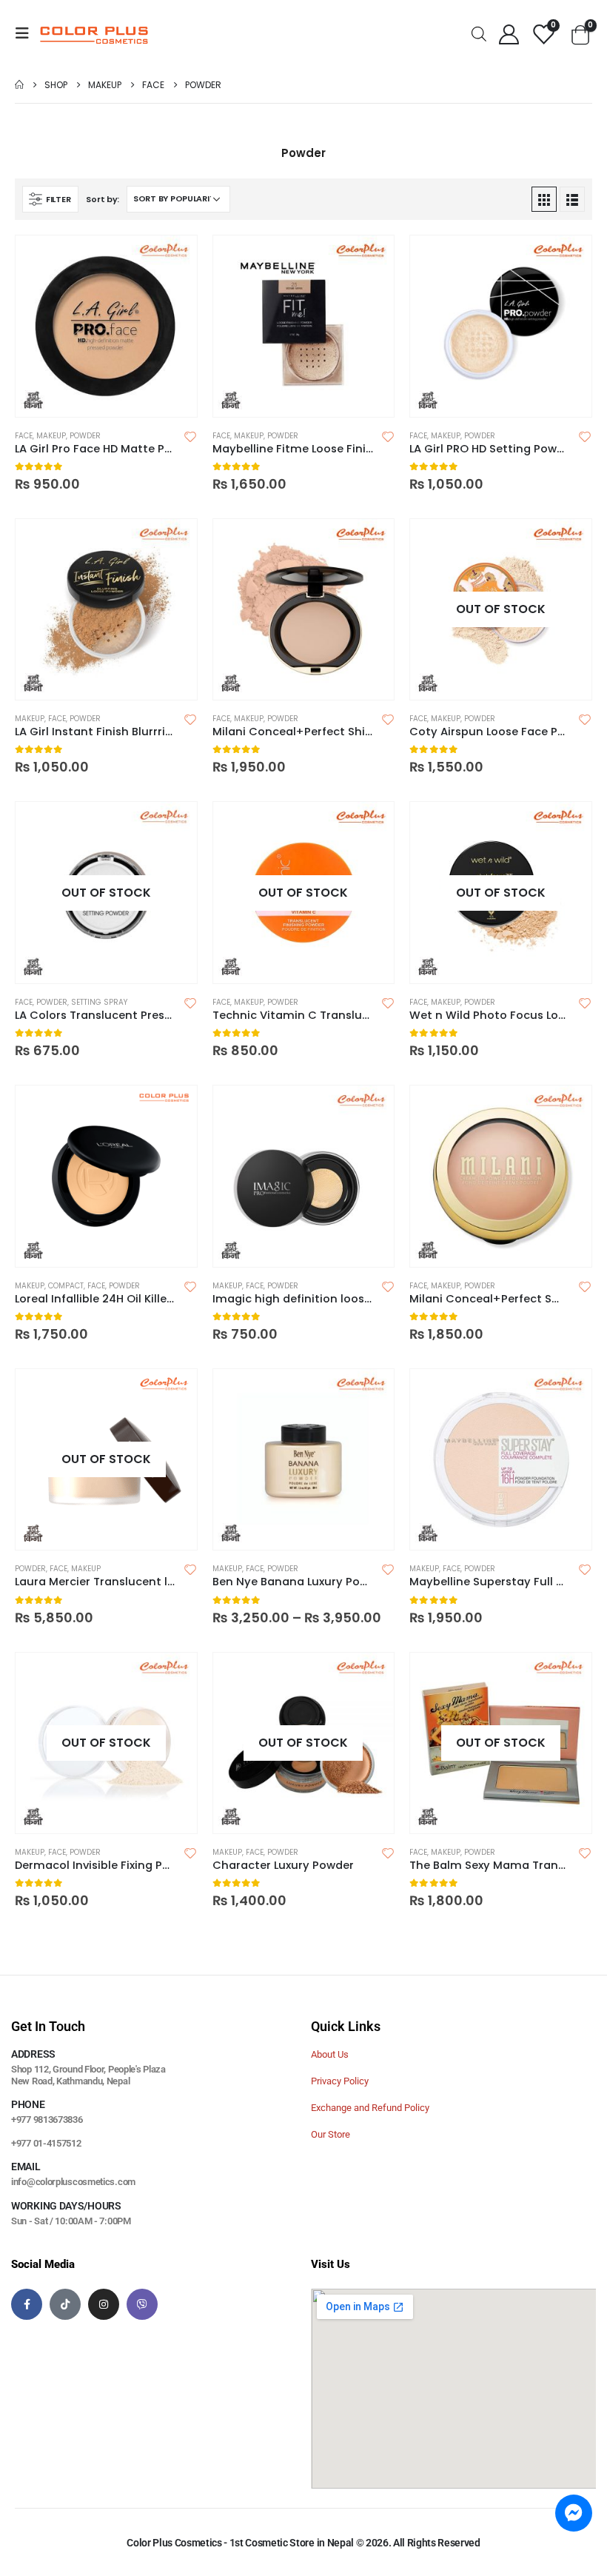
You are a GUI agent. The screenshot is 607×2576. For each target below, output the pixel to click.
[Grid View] (544, 199)
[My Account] (509, 34)
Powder (85, 436)
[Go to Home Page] (19, 85)
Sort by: (103, 199)
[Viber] (142, 2304)
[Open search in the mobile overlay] (479, 33)
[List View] (572, 199)
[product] (106, 326)
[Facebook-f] (27, 2304)
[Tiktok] (65, 2304)
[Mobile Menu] (27, 33)
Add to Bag (172, 826)
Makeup (51, 436)
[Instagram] (104, 2304)
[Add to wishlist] (190, 436)
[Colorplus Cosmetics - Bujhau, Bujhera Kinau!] (94, 33)
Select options (172, 260)
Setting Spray (99, 1002)
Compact (66, 1286)
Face (24, 436)
